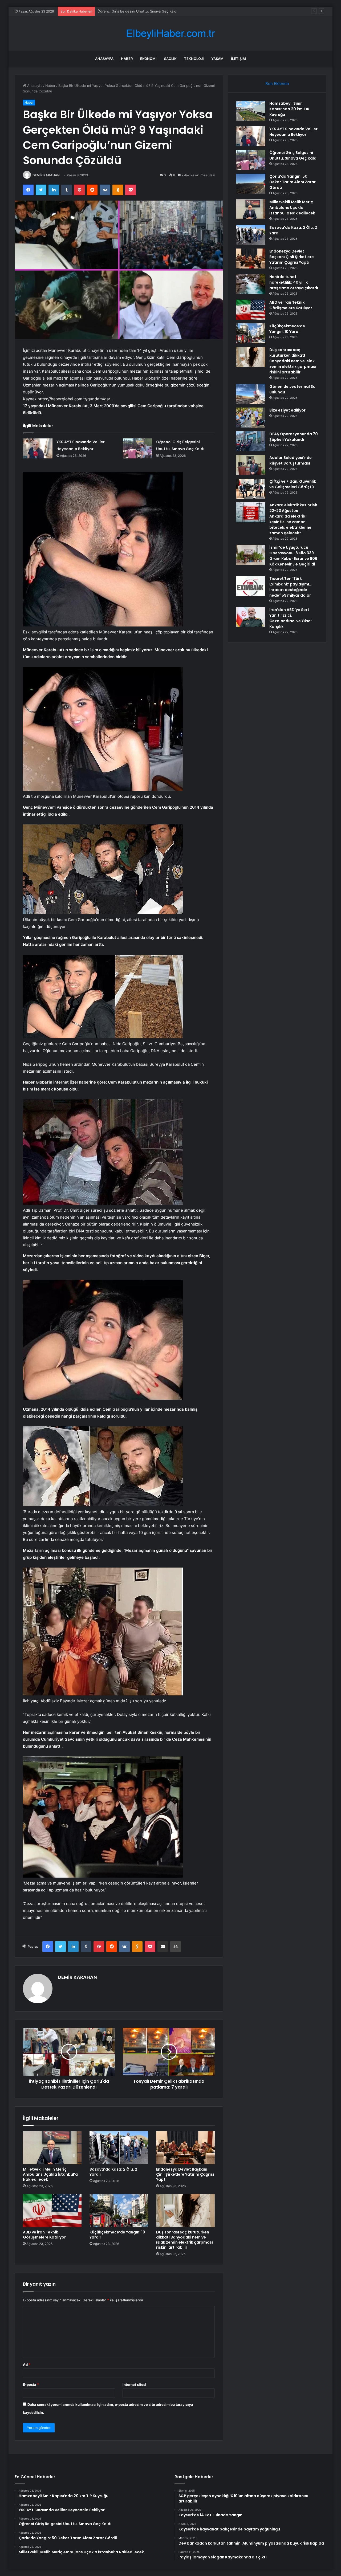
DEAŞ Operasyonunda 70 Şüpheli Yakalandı (294, 437)
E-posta (31, 2384)
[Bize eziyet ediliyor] (251, 418)
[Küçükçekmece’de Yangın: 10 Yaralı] (119, 2211)
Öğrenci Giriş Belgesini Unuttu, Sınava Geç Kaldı (293, 155)
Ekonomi (148, 59)
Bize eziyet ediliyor (287, 410)
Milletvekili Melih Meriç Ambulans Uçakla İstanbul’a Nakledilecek (50, 2174)
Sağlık (170, 59)
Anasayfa (104, 59)
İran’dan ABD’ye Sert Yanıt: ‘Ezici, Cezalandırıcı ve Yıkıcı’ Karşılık (291, 618)
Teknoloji (194, 59)
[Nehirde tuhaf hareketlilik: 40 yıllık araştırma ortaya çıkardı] (251, 284)
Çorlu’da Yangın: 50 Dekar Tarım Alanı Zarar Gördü (139, 11)
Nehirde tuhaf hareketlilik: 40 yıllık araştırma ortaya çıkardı (294, 282)
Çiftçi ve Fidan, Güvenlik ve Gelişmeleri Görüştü (293, 484)
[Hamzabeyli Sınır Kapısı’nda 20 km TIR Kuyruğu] (251, 111)
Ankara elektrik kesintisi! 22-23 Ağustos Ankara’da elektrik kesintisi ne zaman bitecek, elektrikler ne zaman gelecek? (293, 519)
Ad (27, 2365)
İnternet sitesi (134, 2384)
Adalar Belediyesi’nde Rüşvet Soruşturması (291, 460)
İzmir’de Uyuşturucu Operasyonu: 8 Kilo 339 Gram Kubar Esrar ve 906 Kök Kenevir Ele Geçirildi (293, 556)
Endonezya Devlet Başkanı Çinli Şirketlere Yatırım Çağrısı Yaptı (185, 2174)
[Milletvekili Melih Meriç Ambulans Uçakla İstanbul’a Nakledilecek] (52, 2148)
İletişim (238, 59)
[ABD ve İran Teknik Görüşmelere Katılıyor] (52, 2211)
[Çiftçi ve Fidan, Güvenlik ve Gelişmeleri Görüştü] (251, 489)
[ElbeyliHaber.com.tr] (170, 33)
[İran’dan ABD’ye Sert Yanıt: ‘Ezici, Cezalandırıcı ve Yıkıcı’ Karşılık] (251, 617)
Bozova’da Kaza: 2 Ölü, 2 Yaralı (113, 2172)
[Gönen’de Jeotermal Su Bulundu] (251, 394)
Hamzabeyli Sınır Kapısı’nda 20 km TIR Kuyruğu (289, 109)
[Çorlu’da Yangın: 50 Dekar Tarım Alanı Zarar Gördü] (251, 184)
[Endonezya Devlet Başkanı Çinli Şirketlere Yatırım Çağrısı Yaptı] (185, 2148)
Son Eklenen (277, 84)
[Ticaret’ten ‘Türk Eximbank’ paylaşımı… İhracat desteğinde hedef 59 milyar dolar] (251, 586)
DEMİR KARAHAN (46, 175)
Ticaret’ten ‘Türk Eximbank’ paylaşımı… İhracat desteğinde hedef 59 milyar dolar (291, 587)
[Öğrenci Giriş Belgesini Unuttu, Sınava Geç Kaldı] (137, 448)
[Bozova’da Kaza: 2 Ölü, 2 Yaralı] (119, 2148)
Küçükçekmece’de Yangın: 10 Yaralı (117, 2235)
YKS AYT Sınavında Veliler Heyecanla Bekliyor (293, 132)
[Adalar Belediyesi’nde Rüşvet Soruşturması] (251, 465)
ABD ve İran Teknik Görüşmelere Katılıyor (44, 2235)
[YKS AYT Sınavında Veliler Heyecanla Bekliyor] (38, 448)
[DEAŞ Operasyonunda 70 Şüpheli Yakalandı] (251, 441)
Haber (127, 59)
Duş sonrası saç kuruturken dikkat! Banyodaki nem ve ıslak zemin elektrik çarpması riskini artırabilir (184, 2240)
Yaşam (217, 59)
